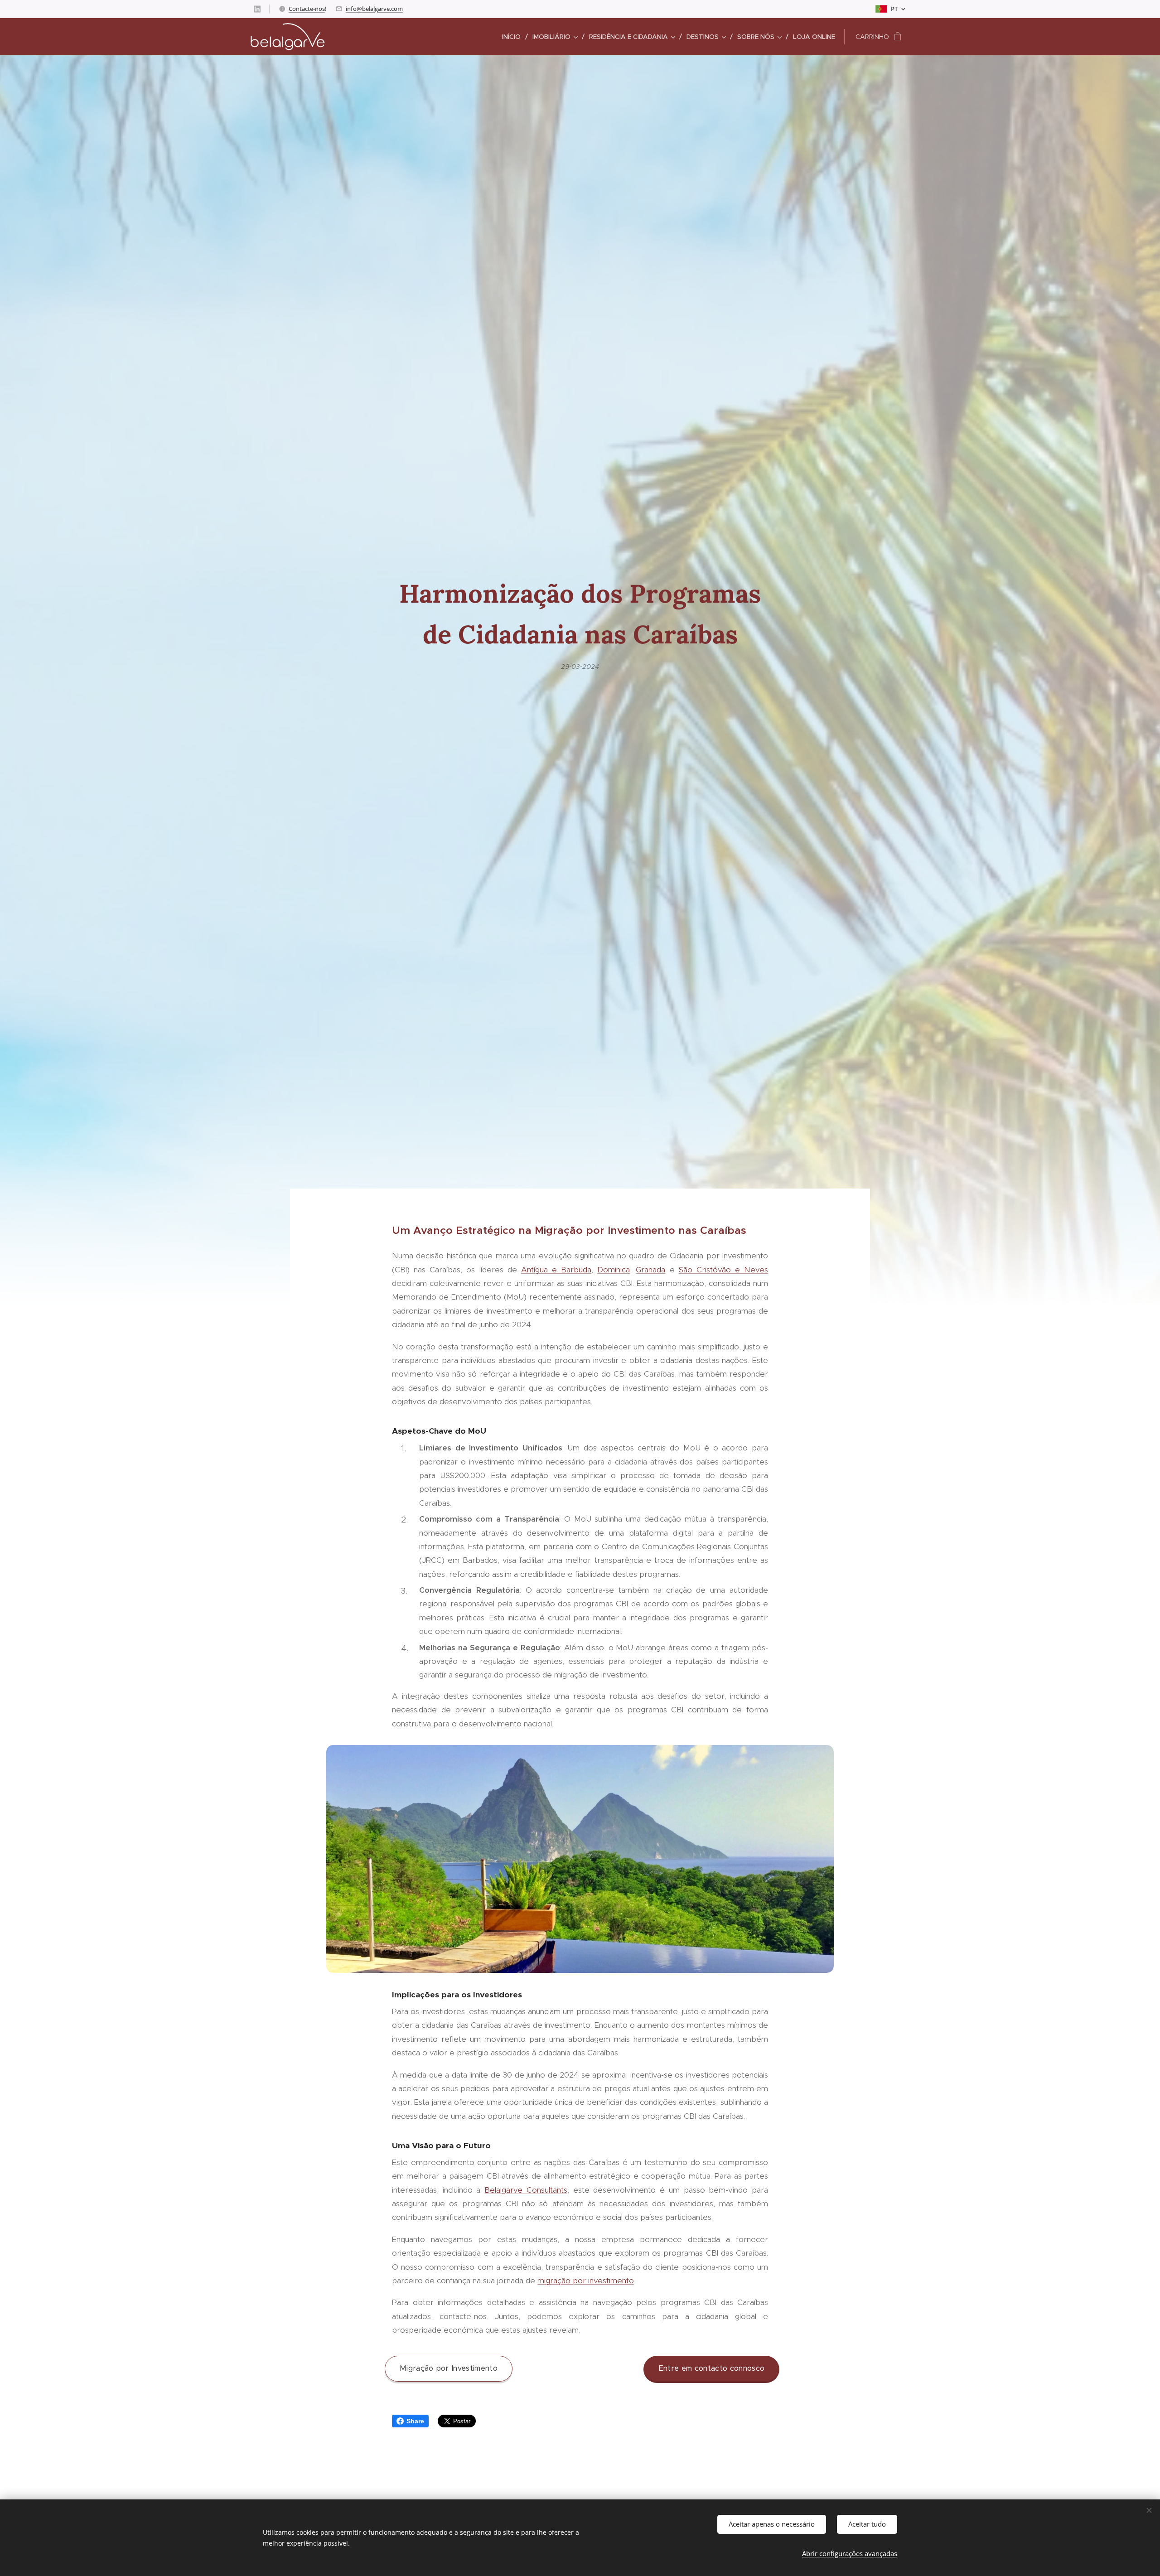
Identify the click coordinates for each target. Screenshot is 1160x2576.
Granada (650, 1270)
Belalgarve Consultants (526, 2190)
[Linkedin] (257, 9)
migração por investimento (586, 2281)
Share (415, 2421)
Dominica (614, 1270)
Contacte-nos (307, 9)
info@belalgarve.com (374, 9)
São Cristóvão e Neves (723, 1270)
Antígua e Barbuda (556, 1270)
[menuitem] (514, 37)
